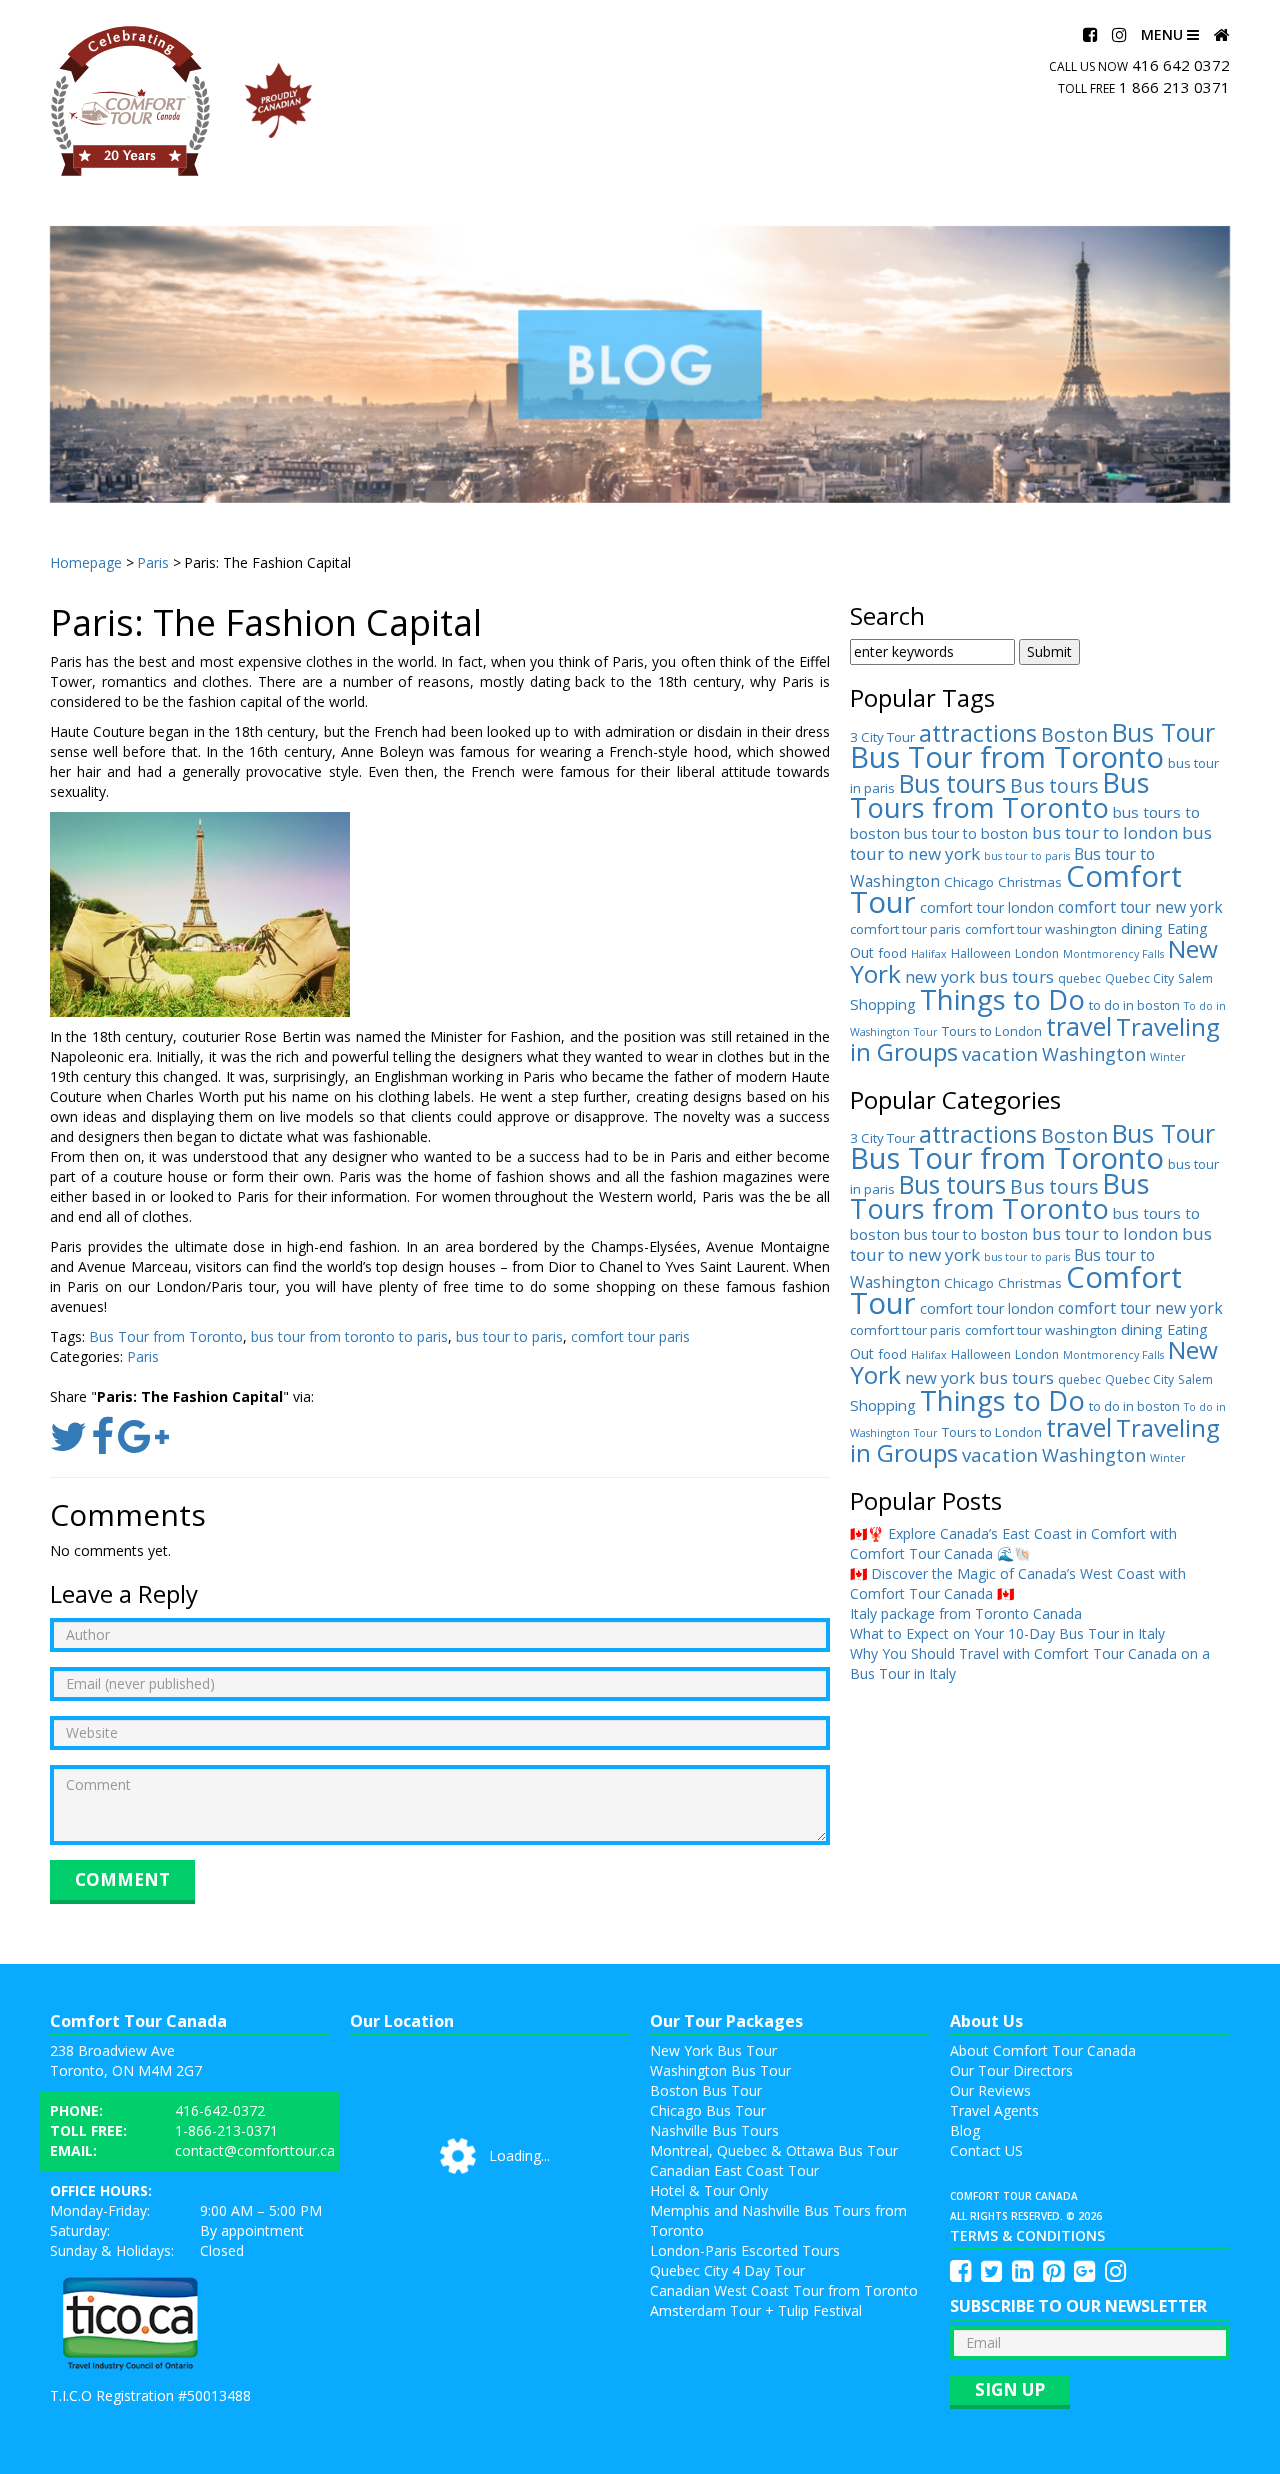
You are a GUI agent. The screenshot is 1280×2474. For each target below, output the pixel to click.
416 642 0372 (1181, 65)
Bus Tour (1163, 732)
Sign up (1010, 2389)
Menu (1164, 34)
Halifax (929, 954)
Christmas (1030, 882)
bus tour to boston (966, 833)
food (892, 953)
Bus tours (952, 783)
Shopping (883, 1004)
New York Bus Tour (713, 2050)
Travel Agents (994, 2110)
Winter (1168, 1057)
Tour (926, 1032)
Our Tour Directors (1011, 2070)
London (1037, 953)
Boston (1074, 734)
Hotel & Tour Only (709, 2190)
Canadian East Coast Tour (734, 2170)
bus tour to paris (509, 1336)
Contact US (986, 2150)
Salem (1195, 978)
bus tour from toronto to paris (349, 1336)
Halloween (981, 953)
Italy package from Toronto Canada (966, 1613)
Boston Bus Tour (706, 2090)
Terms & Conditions (1027, 2235)
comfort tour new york (1140, 907)
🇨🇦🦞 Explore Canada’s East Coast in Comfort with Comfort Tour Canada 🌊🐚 (1013, 1543)
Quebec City (1139, 978)
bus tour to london (1105, 832)
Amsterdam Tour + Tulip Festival (756, 2310)
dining (1142, 928)
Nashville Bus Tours (714, 2130)
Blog (965, 2130)
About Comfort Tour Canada (1043, 2050)
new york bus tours (979, 976)
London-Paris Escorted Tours (745, 2250)
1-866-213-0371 (226, 2130)
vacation (1000, 1053)
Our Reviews (990, 2090)
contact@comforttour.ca (255, 2150)
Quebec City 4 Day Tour (727, 2270)
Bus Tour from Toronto (166, 1336)
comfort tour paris (630, 1336)
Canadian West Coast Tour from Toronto (784, 2290)
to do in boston (1134, 1005)
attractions (978, 733)
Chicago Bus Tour (708, 2110)
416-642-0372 (220, 2110)
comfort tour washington (1041, 929)
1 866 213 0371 (1174, 87)
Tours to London (992, 1031)
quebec (1079, 978)
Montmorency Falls (1113, 954)
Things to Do (1002, 999)
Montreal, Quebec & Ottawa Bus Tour (774, 2150)
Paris (143, 1356)
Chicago (969, 882)
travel (1079, 1026)
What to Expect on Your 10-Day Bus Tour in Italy (1007, 1633)
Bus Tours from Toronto (1000, 795)
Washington (1094, 1054)
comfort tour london (987, 907)
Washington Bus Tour (720, 2070)
